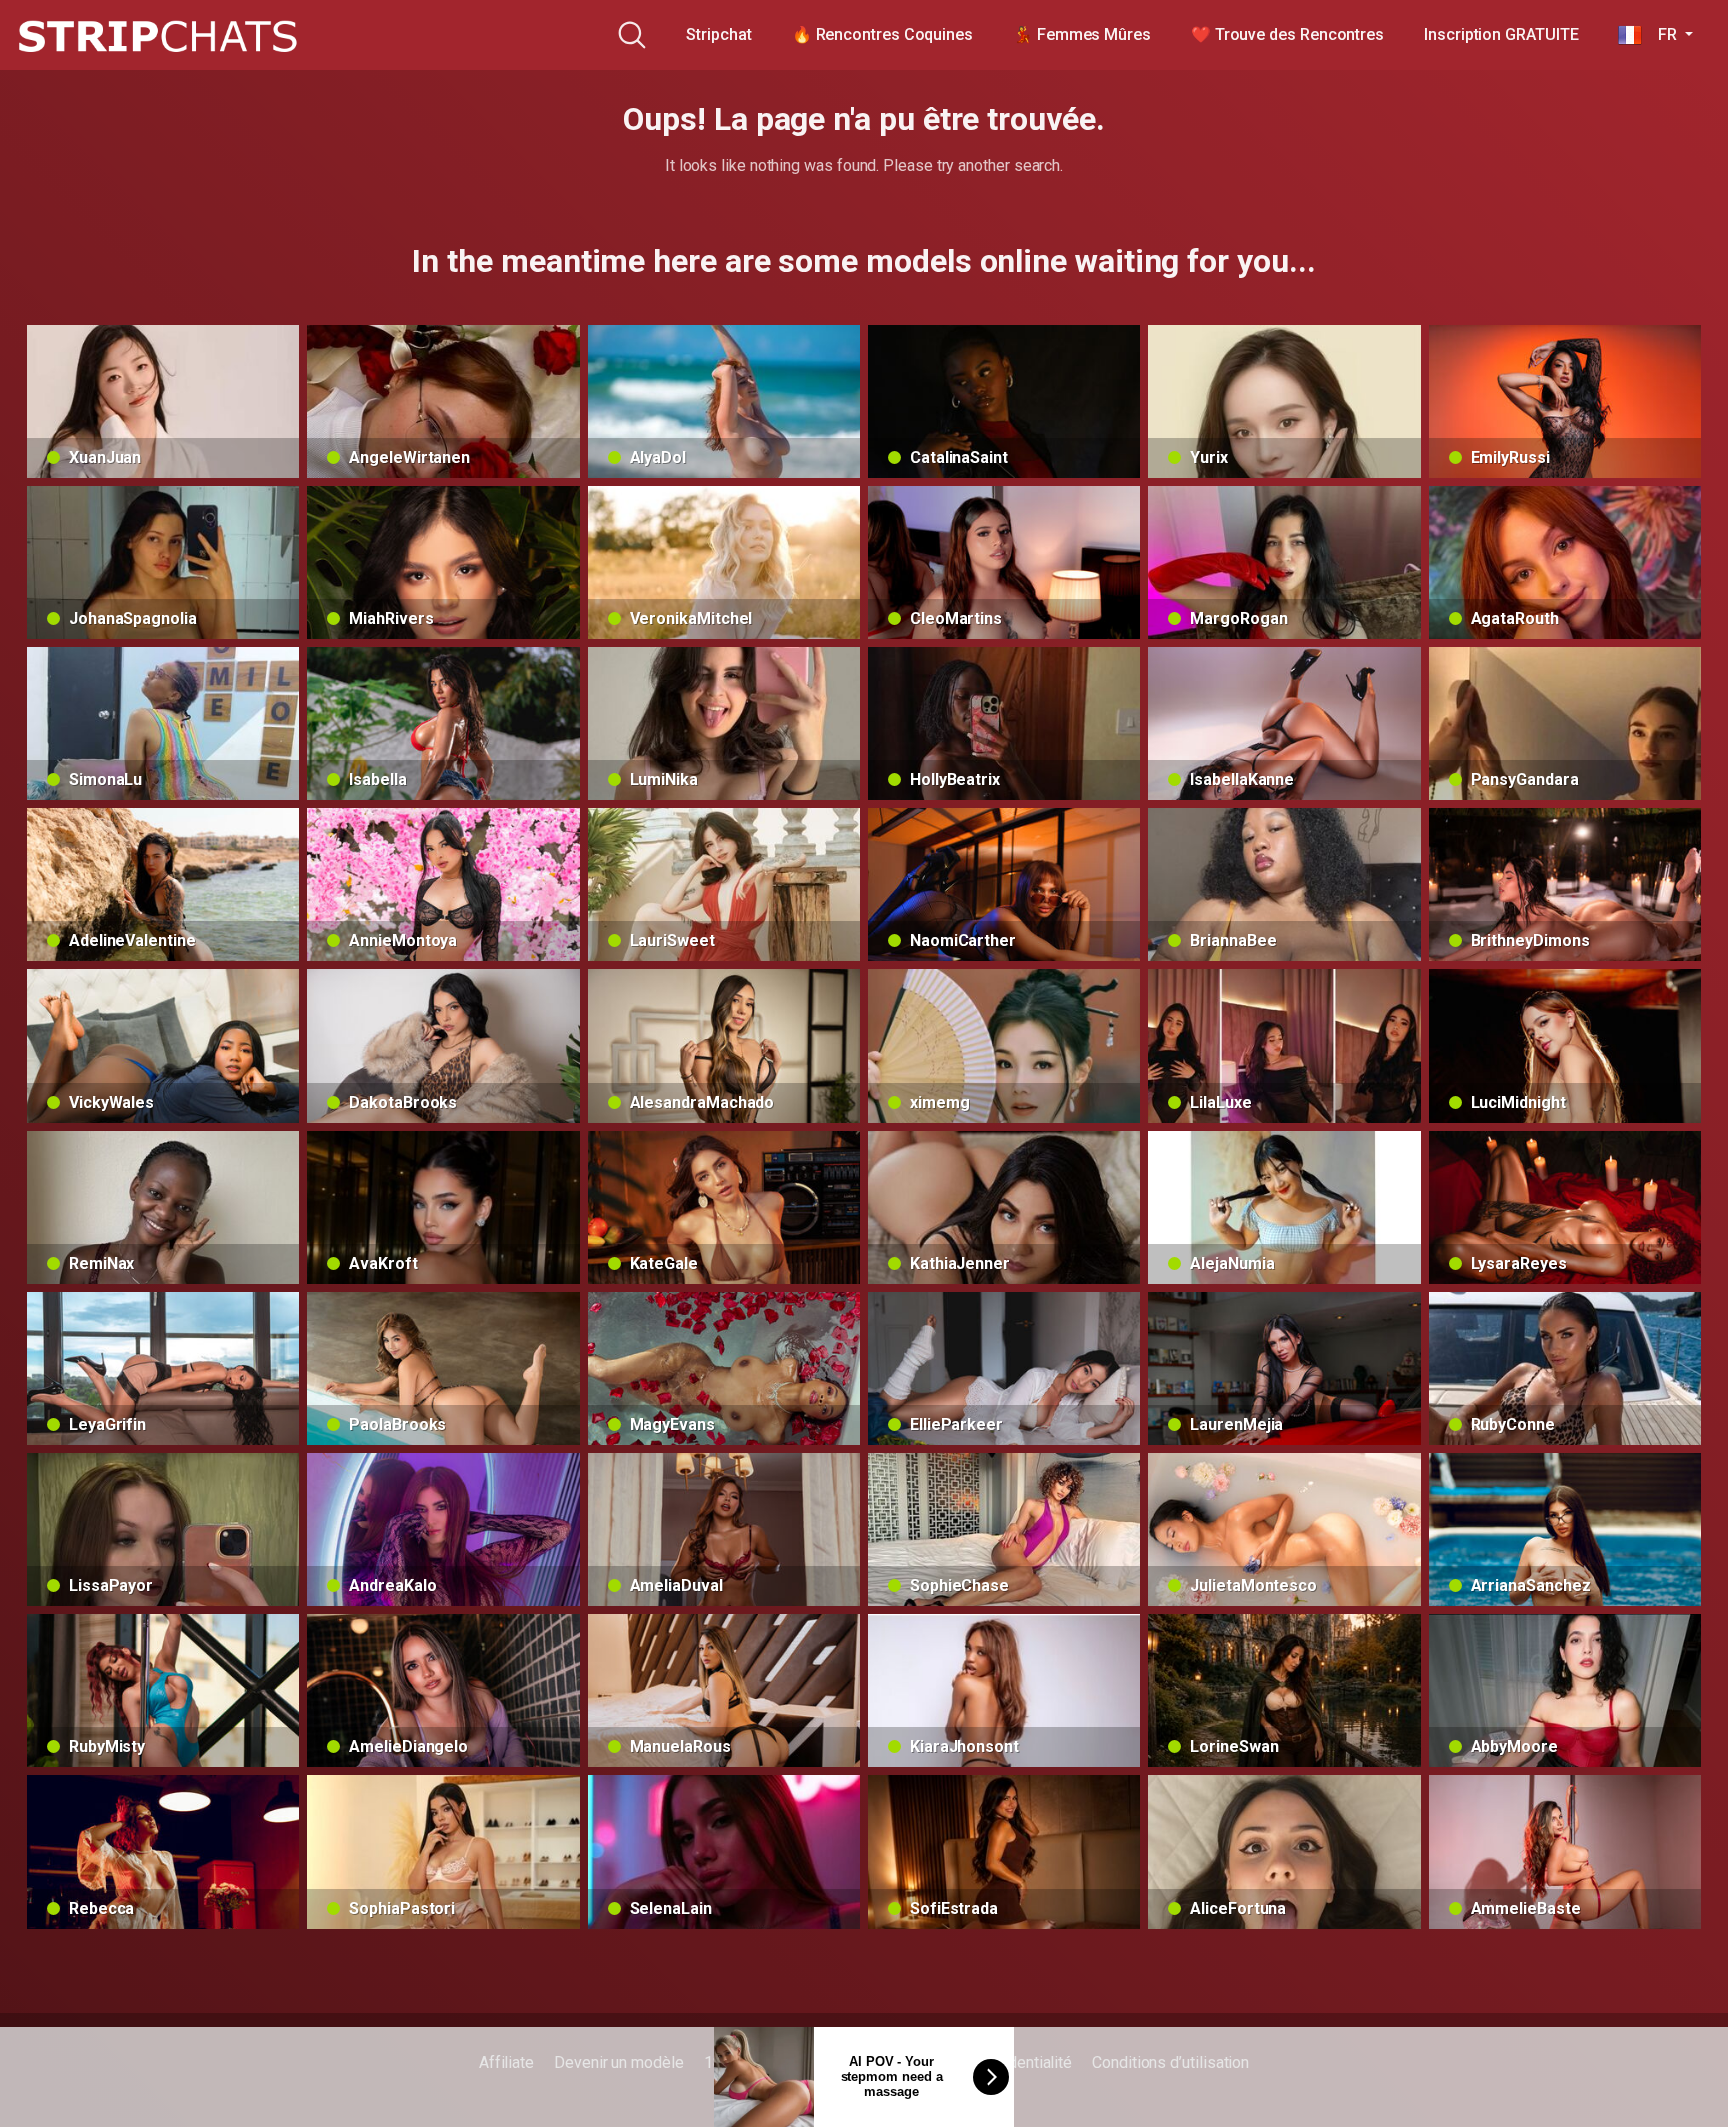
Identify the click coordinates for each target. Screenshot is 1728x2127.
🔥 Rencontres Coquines (882, 34)
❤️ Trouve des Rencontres (1287, 34)
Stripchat (718, 34)
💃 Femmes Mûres (1082, 34)
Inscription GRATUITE (1501, 34)
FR (1661, 34)
